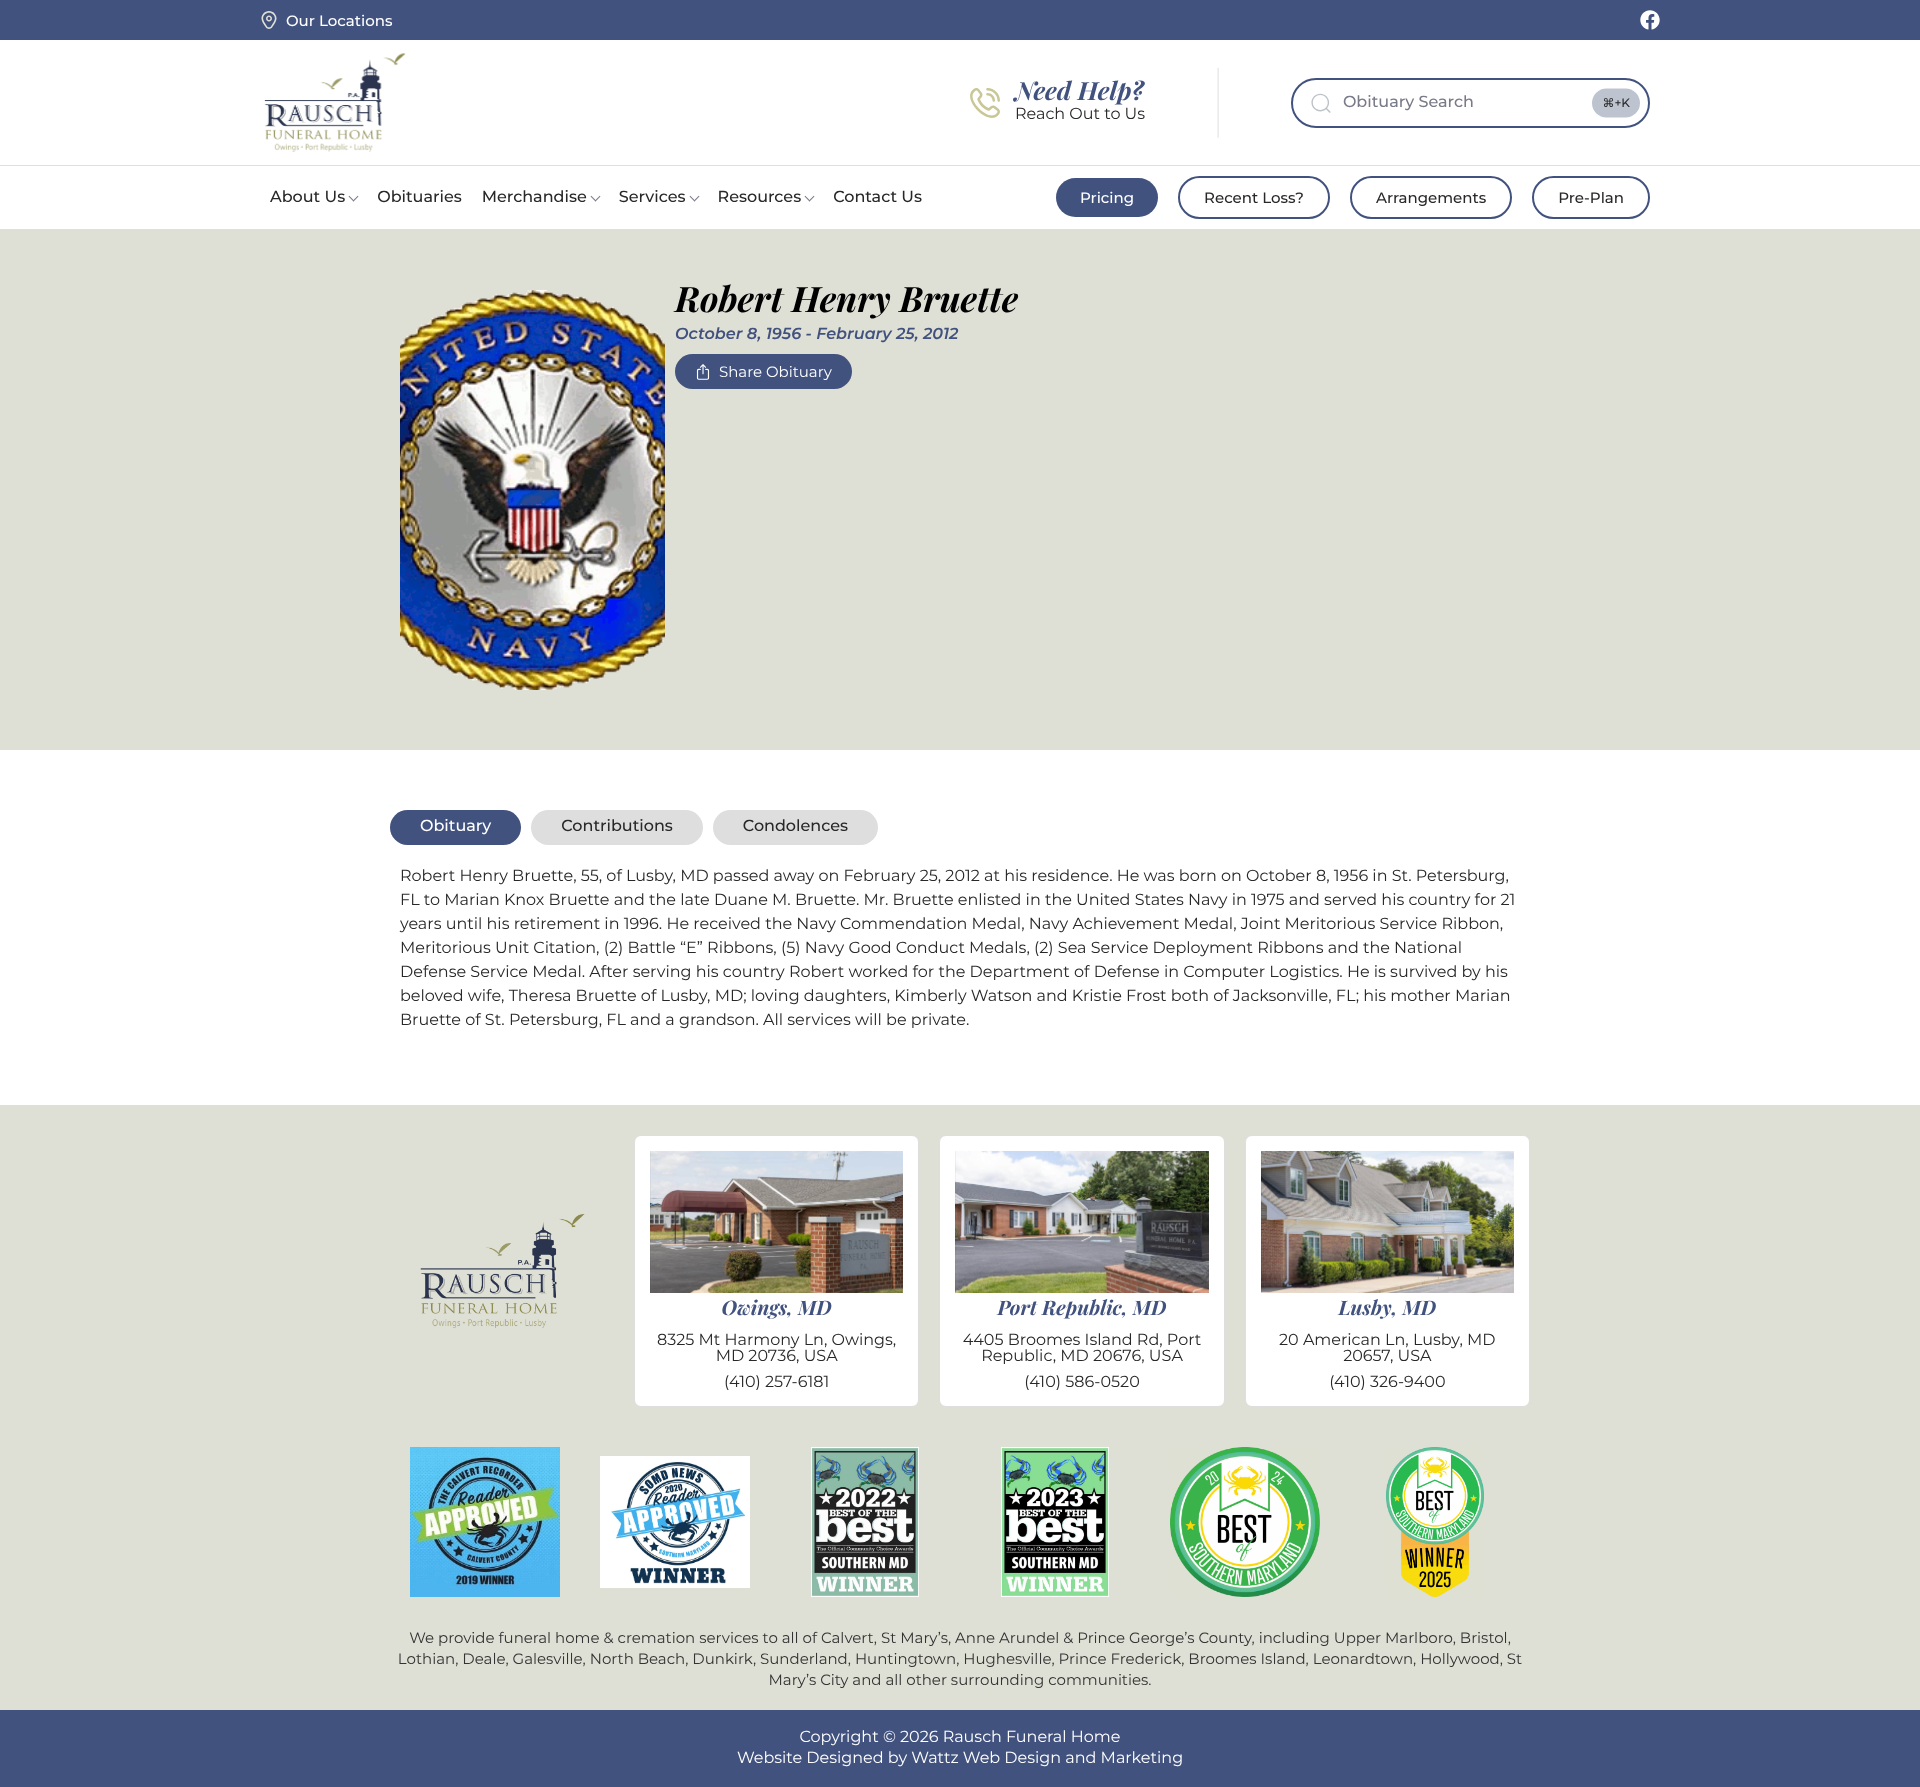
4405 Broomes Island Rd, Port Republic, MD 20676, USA (1082, 1348)
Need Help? (1079, 90)
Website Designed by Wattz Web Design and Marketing (960, 1758)
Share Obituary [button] (775, 371)
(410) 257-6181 (776, 1382)
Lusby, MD (1388, 1307)
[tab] (455, 827)
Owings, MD (777, 1307)
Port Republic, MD (1082, 1307)
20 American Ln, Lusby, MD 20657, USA (1387, 1348)
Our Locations (339, 20)
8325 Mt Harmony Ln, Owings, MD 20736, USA (776, 1348)
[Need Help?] (985, 103)
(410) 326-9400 (1387, 1382)
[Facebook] (1650, 20)
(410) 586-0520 (1081, 1382)
